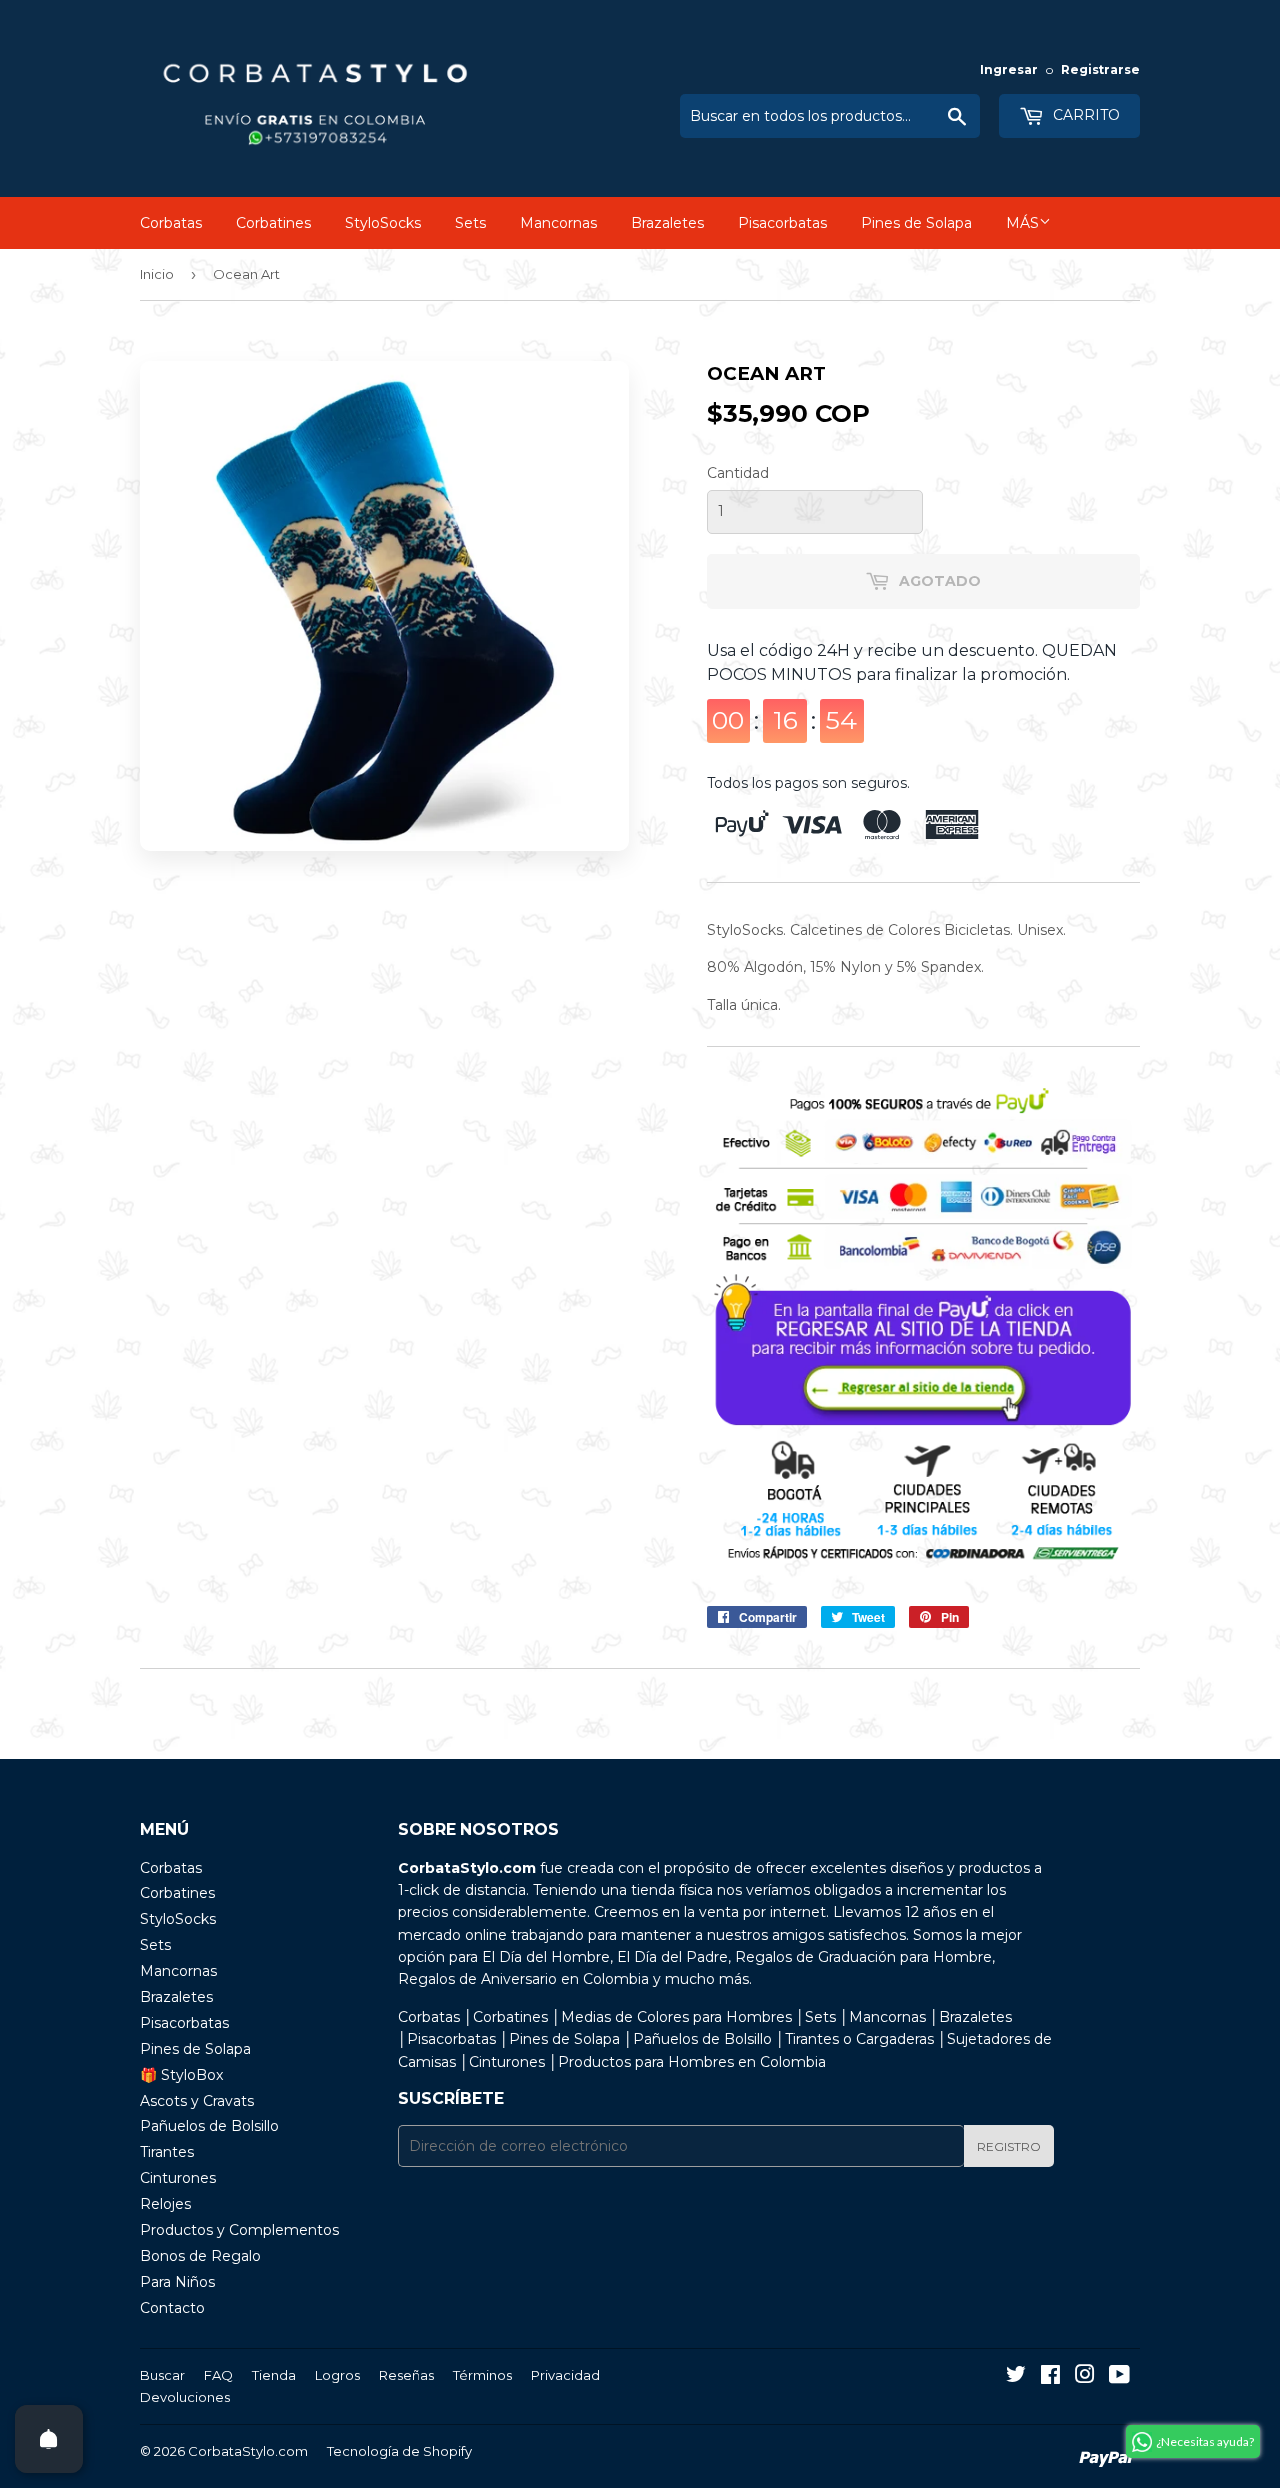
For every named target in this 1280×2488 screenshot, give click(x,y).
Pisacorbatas (782, 223)
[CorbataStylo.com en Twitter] (1016, 2377)
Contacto (172, 2308)
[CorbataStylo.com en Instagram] (1085, 2377)
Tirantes (167, 2152)
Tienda (274, 2375)
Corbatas (171, 223)
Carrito (1084, 115)
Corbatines (273, 223)
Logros (337, 2375)
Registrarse (1100, 69)
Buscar (162, 2375)
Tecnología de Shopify (399, 2451)
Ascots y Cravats (197, 2101)
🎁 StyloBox (181, 2075)
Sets (470, 223)
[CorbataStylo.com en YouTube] (1119, 2377)
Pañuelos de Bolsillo (209, 2126)
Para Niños (177, 2282)
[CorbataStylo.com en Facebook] (1050, 2377)
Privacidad (565, 2375)
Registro (1009, 2146)
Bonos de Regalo (200, 2256)
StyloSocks (383, 223)
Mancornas (558, 223)
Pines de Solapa (916, 223)
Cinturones (178, 2178)
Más (1022, 223)
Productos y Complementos (239, 2230)
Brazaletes (667, 223)
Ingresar (1009, 69)
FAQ (218, 2375)
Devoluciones (185, 2397)
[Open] (49, 2439)
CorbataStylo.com (248, 2451)
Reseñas (406, 2375)
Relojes (165, 2204)
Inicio (157, 274)
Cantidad (738, 473)
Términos (482, 2375)
